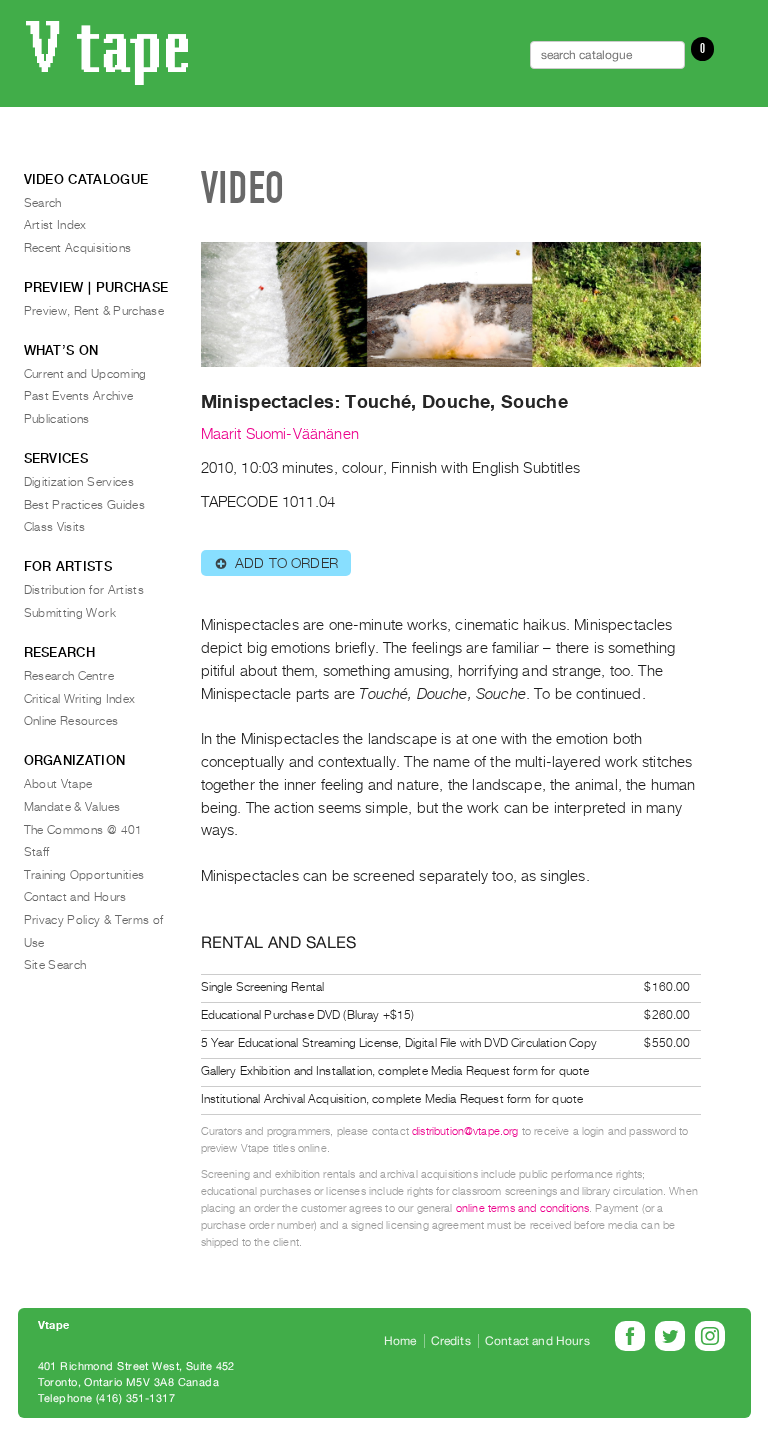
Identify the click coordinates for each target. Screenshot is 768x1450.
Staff (37, 852)
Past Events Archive (79, 396)
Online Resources (71, 721)
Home (400, 1341)
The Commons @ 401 (83, 830)
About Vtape (58, 784)
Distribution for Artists (84, 590)
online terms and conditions (522, 1208)
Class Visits (55, 527)
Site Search (55, 965)
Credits (451, 1341)
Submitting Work (70, 613)
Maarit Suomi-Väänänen (280, 434)
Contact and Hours (75, 897)
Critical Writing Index (80, 699)
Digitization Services (79, 482)
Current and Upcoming (85, 374)
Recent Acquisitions (78, 248)
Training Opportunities (84, 875)
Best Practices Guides (85, 505)
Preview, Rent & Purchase (94, 311)
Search (43, 203)
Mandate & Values (72, 807)
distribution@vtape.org (465, 1131)
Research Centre (69, 676)
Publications (57, 419)
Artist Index (55, 225)
